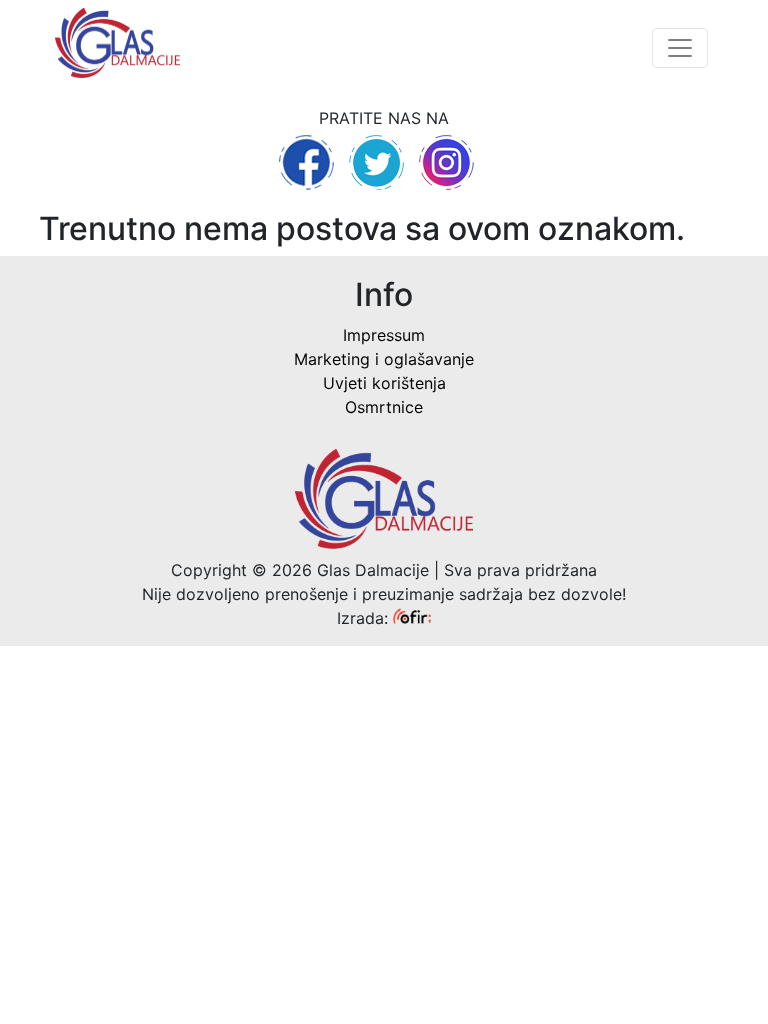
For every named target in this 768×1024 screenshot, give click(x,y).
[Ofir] (412, 618)
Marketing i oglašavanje (384, 359)
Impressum (384, 335)
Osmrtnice (384, 407)
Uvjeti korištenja (384, 383)
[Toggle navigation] (680, 48)
